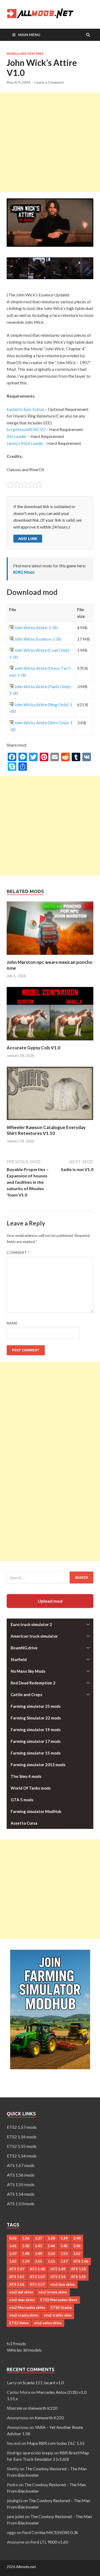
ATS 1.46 (81, 2261)
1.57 (64, 2261)
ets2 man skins (22, 2300)
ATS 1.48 (37, 2269)
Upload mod (50, 1601)
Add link (28, 538)
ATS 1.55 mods (21, 2184)
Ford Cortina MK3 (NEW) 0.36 (50, 2532)
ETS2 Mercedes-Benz (59, 2300)
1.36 (26, 2238)
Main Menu (29, 35)
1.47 (13, 2254)
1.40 (77, 2238)
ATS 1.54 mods (21, 2194)
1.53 (13, 2261)
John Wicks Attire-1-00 (36, 627)
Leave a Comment (49, 82)
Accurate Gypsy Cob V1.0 (33, 1048)
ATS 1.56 (17, 2284)
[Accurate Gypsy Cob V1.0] (50, 1042)
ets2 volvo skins (48, 2323)
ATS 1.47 (17, 2269)
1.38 (51, 2238)
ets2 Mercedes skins (27, 2307)
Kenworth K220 (43, 2408)
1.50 (51, 2254)
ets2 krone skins (53, 2292)
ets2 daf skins (21, 2292)
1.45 (64, 2246)
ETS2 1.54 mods (22, 2156)
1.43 (39, 2246)
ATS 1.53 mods (21, 2204)
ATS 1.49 (58, 2269)
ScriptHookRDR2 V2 (26, 429)
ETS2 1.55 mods (22, 2146)
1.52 (77, 2254)
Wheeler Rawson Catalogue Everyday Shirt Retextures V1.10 (46, 1130)
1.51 (64, 2254)
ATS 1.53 (37, 2277)
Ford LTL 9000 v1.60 (49, 2542)
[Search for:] (50, 1577)
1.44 (51, 2246)
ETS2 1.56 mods (22, 2137)
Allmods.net (26, 2567)
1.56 (51, 2261)
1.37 (39, 2238)
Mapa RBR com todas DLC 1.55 (56, 2443)
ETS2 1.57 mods (22, 2127)
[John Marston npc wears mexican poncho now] (50, 956)
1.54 (26, 2261)
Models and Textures (25, 54)
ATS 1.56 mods (21, 2175)
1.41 (13, 2246)
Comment (18, 1253)
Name (12, 1323)
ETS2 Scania (61, 2307)
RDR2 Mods (24, 572)
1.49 (39, 2254)
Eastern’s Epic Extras (25, 409)
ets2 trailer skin (58, 2315)
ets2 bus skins (63, 2284)
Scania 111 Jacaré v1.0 (43, 2383)
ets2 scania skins (24, 2315)
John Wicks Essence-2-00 (38, 639)
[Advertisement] (50, 142)
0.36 (13, 2238)
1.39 (64, 2238)
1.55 (39, 2261)
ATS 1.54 (58, 2277)
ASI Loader (17, 436)
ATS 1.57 (37, 2284)
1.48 (26, 2254)
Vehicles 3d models (24, 2350)
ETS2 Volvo (19, 2323)
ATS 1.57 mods (21, 2165)
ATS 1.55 (78, 2277)
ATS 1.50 (78, 2269)
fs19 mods (16, 2343)
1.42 (26, 2246)
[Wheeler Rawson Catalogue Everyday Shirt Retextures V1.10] (50, 1121)
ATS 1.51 (17, 2277)
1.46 (77, 2246)
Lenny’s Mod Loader (25, 443)
